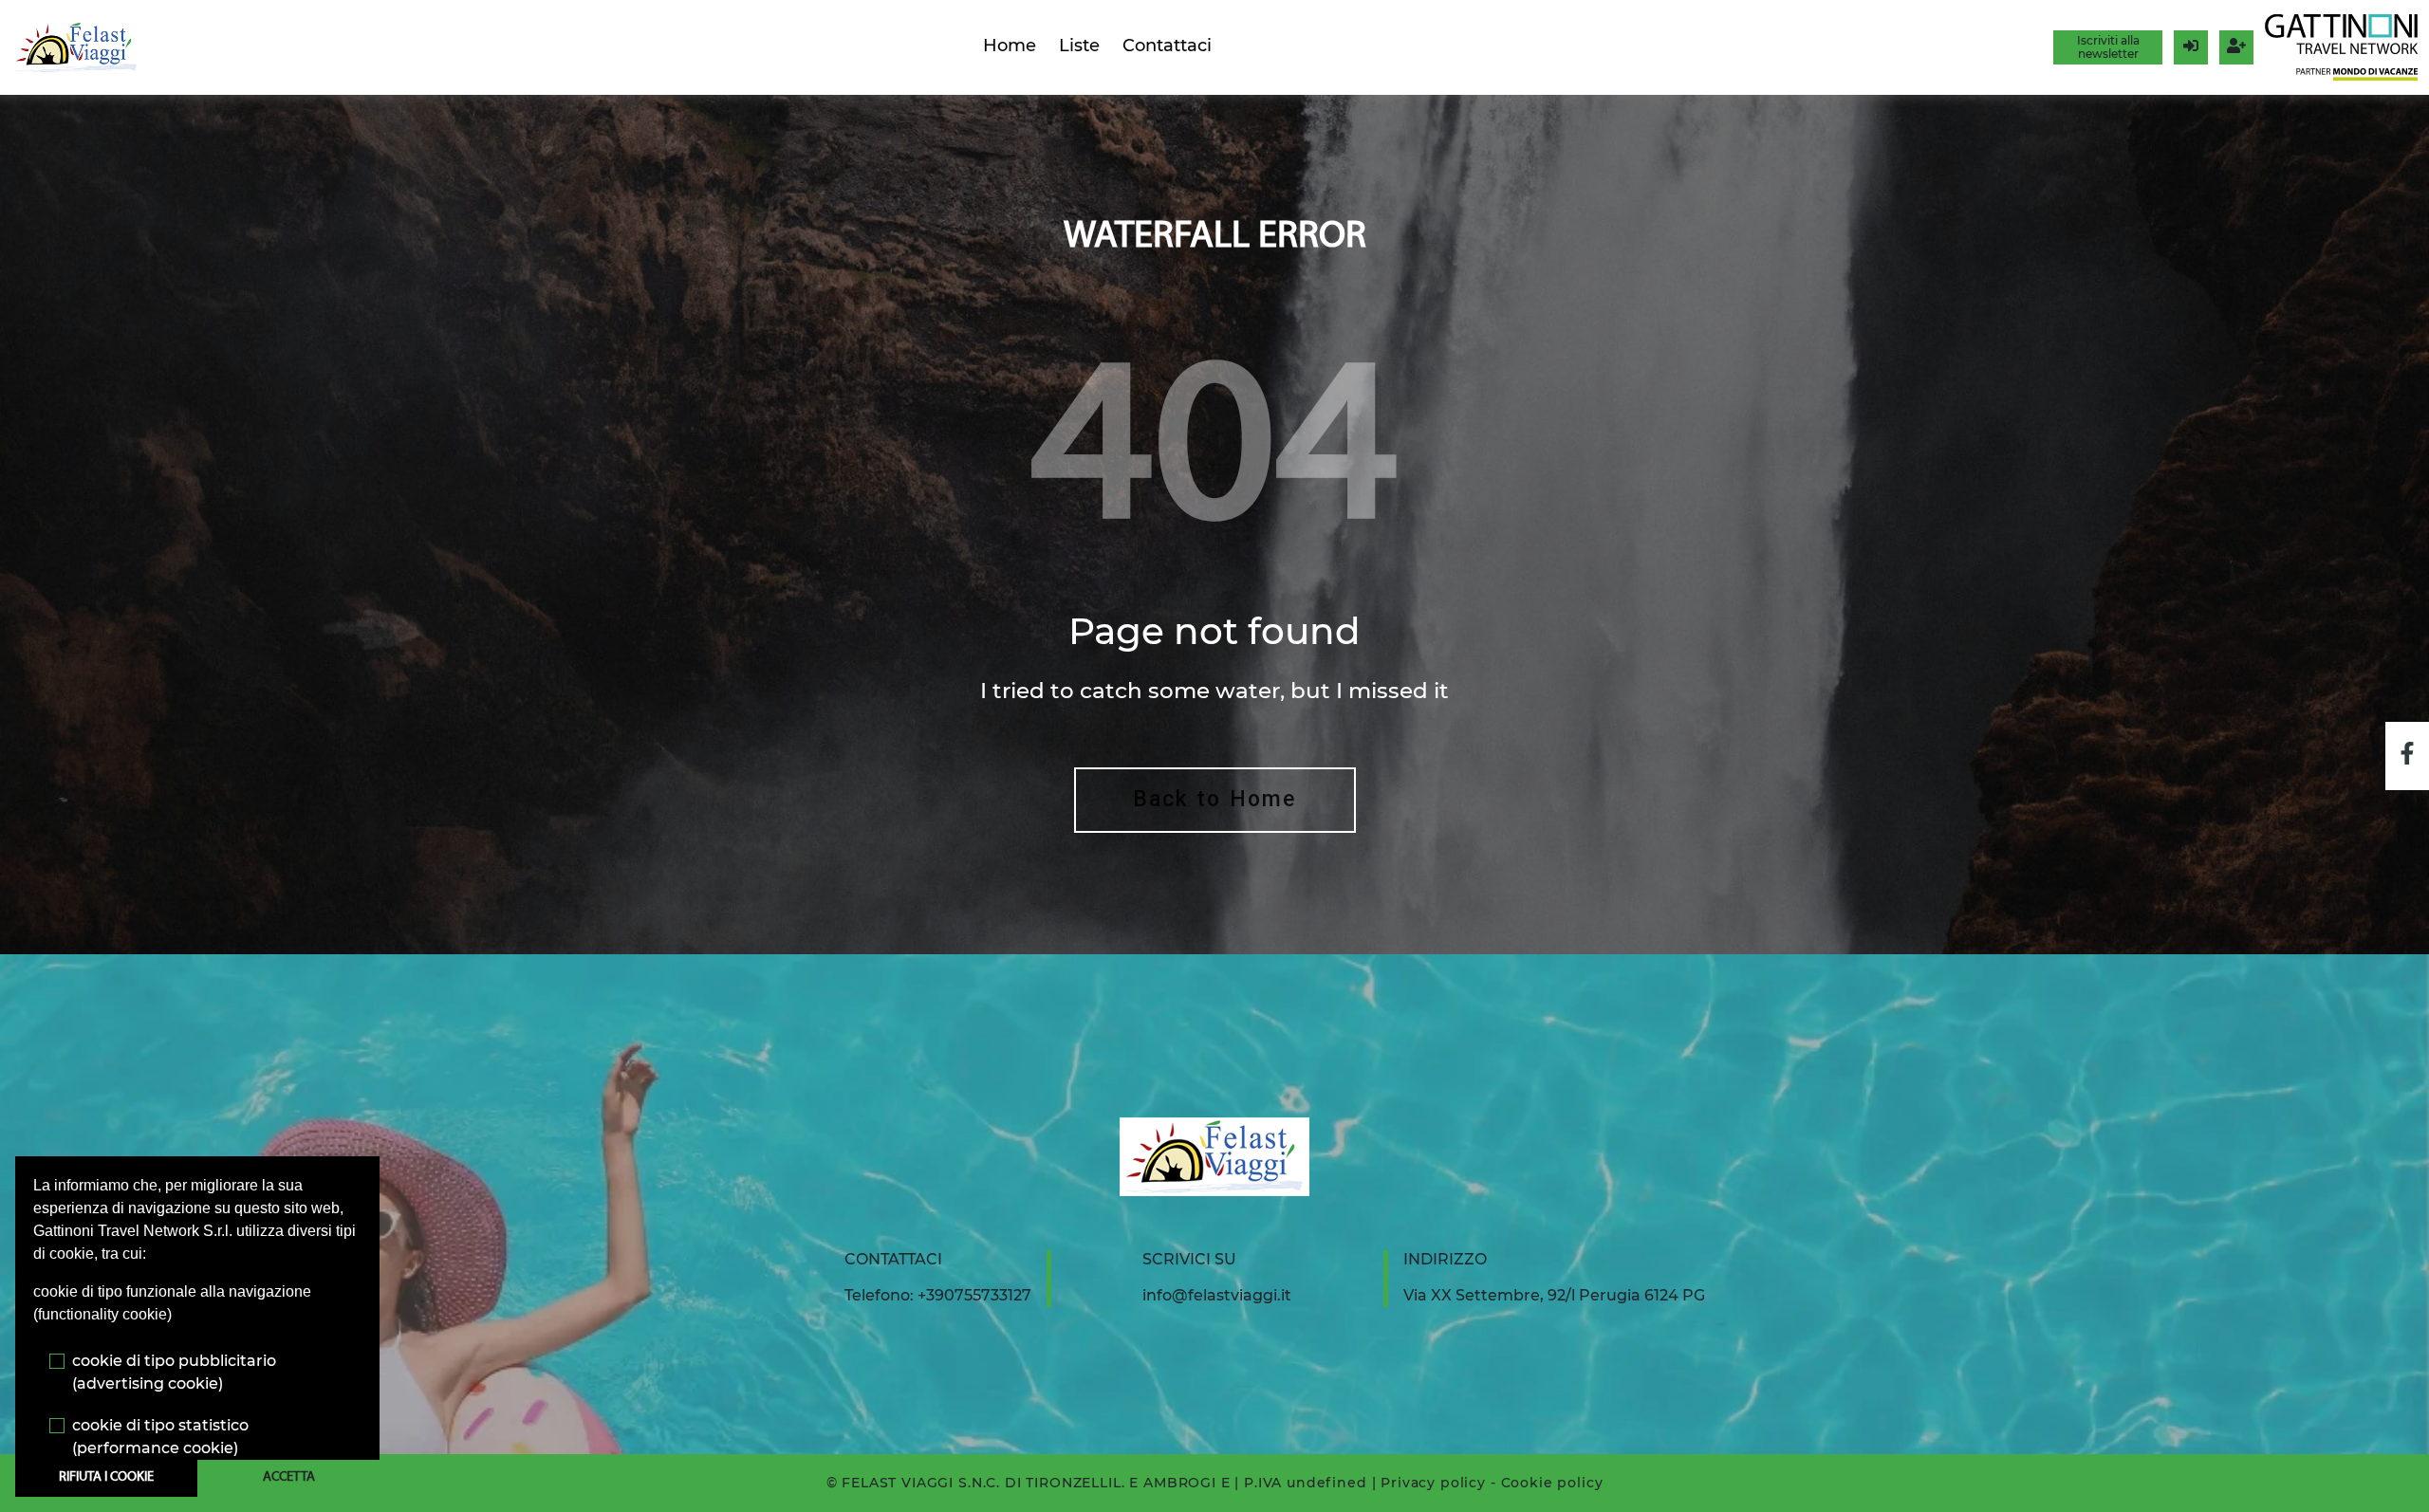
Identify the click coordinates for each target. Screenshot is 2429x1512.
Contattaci (1167, 46)
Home (1010, 46)
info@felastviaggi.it (1217, 1295)
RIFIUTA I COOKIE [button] (106, 1477)
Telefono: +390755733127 (938, 1295)
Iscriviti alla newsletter (2108, 47)
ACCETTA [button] (289, 1477)
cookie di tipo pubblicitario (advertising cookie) (174, 1372)
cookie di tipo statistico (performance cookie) (160, 1437)
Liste (1079, 46)
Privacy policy (1433, 1483)
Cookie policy (1552, 1483)
